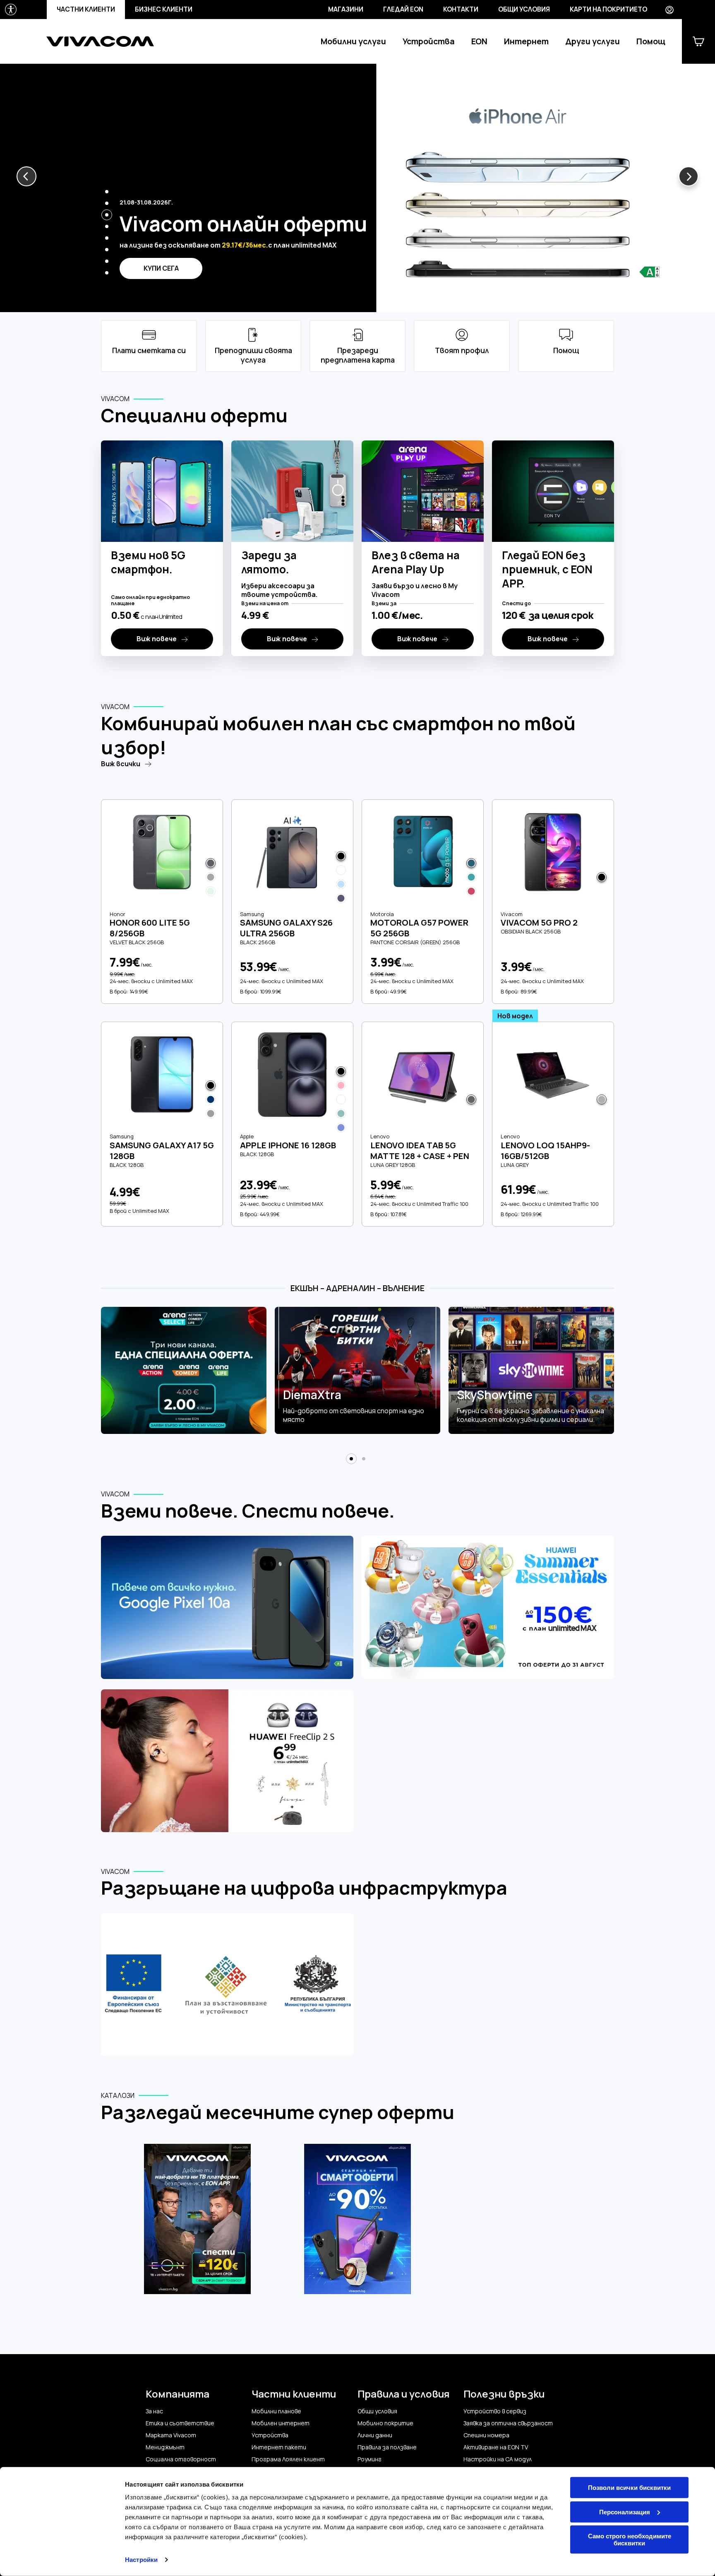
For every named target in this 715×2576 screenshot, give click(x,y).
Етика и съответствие (180, 2423)
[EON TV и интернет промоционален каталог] (198, 2224)
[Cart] (698, 41)
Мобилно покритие (385, 2423)
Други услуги (593, 41)
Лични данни (375, 2435)
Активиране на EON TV (496, 2447)
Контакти (461, 9)
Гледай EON (403, 9)
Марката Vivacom (171, 2435)
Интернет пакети (279, 2447)
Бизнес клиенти (164, 9)
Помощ (651, 41)
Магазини (346, 9)
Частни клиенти (86, 9)
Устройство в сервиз (495, 2411)
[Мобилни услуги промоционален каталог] (358, 2224)
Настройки (141, 2560)
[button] (26, 176)
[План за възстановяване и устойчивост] (227, 1986)
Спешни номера (486, 2435)
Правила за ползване (387, 2447)
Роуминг (369, 2459)
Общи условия (524, 9)
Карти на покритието (608, 9)
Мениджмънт (165, 2447)
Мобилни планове (276, 2411)
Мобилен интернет (281, 2423)
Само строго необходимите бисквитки (630, 2540)
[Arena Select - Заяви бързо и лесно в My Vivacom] (184, 1371)
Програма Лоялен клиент (288, 2459)
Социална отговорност (181, 2459)
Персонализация (625, 2512)
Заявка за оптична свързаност (508, 2423)
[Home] (100, 41)
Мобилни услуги (353, 41)
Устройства (429, 41)
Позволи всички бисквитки (629, 2488)
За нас (154, 2411)
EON (479, 41)
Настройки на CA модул (498, 2459)
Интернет (526, 41)
